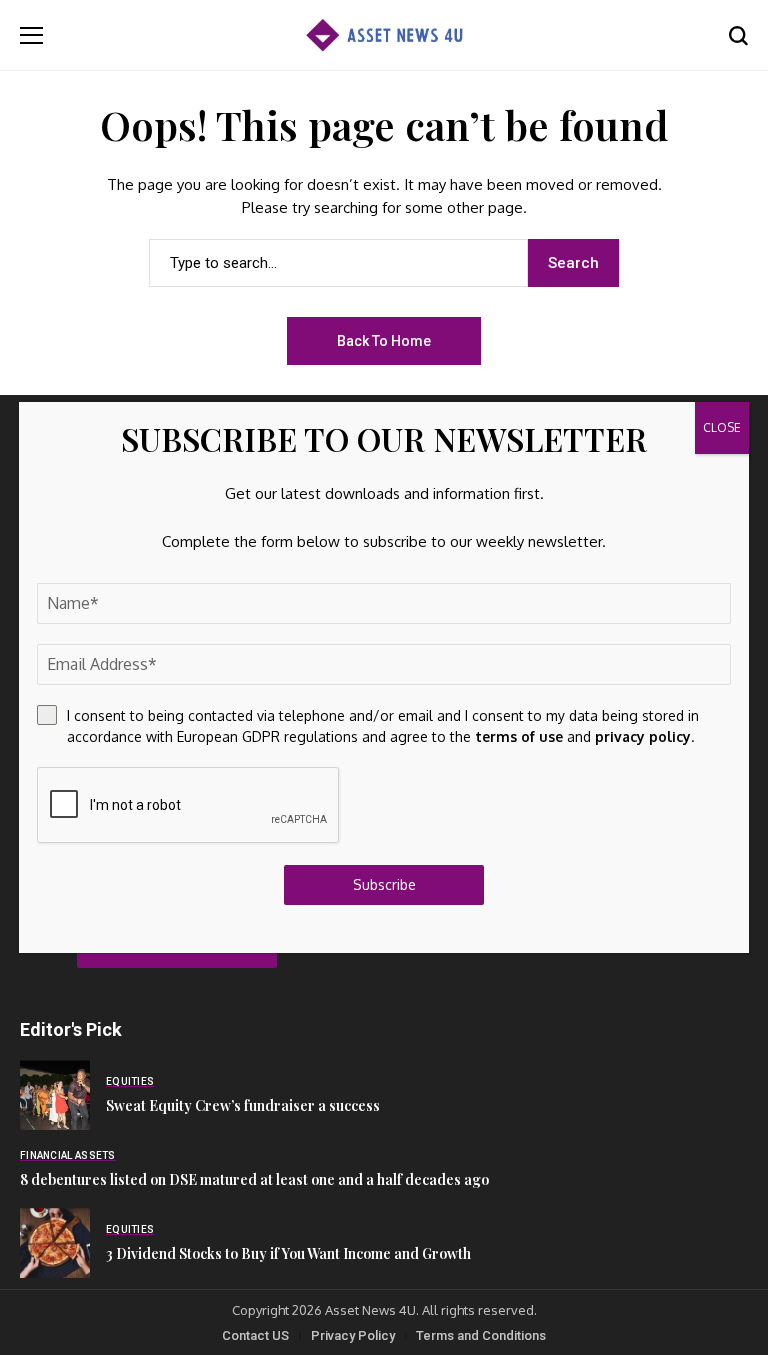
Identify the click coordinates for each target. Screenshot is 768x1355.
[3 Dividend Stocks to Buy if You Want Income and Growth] (55, 1243)
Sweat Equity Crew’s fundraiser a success (243, 1105)
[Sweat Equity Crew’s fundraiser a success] (55, 1095)
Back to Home (384, 341)
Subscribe (384, 884)
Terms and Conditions (481, 1335)
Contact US (255, 1335)
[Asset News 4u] (384, 35)
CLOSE (722, 427)
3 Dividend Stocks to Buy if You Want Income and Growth (288, 1253)
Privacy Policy (353, 1335)
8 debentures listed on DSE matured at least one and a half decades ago (254, 1179)
